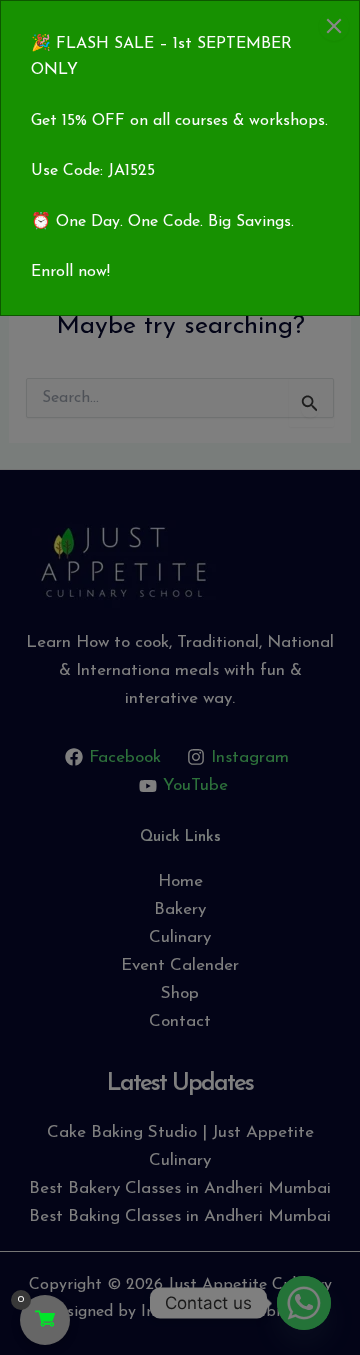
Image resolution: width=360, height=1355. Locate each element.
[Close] (334, 26)
